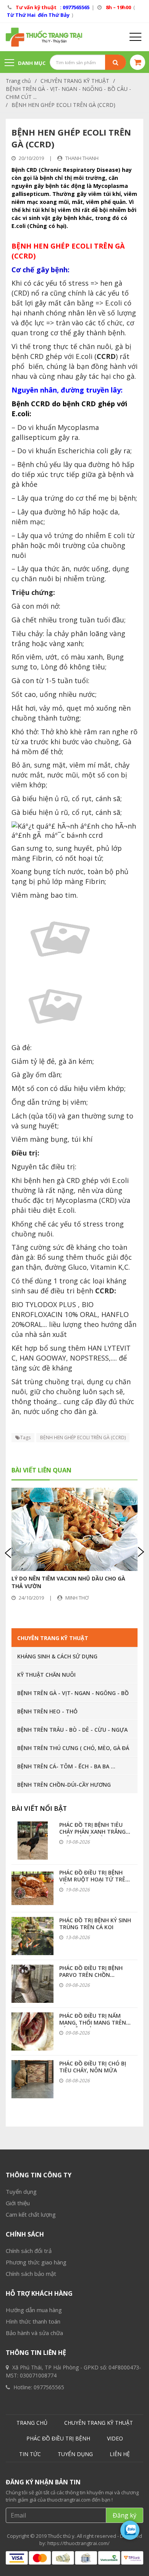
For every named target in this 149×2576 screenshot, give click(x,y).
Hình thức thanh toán (33, 2321)
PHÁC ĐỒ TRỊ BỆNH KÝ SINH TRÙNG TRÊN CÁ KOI (95, 1924)
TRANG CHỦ (32, 2423)
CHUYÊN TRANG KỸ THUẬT (75, 81)
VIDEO (115, 2438)
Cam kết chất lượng (31, 2214)
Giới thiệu (18, 2203)
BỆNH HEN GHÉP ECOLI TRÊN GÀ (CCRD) (63, 105)
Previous (9, 1552)
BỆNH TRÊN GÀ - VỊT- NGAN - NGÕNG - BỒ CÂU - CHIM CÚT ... (68, 93)
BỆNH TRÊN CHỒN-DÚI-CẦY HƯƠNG (64, 1785)
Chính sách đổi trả (29, 2251)
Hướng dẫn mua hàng (34, 2310)
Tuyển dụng (21, 2191)
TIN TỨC (30, 2454)
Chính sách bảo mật (31, 2274)
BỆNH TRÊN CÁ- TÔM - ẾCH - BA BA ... (66, 1766)
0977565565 (49, 2387)
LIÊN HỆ (120, 2454)
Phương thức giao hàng (36, 2262)
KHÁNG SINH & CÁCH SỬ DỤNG (57, 1656)
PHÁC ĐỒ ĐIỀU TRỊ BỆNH (58, 2438)
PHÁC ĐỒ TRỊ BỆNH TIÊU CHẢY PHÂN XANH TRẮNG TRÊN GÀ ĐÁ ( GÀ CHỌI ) (92, 1832)
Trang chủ (18, 81)
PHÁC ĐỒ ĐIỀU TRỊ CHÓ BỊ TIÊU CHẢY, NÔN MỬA (93, 2067)
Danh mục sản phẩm (25, 67)
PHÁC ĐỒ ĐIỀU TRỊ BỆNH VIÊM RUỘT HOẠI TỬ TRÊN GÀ (94, 1879)
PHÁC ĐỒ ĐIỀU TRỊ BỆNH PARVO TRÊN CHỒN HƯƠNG (91, 1975)
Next (140, 1552)
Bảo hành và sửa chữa (34, 2333)
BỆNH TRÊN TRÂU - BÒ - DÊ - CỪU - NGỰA (72, 1730)
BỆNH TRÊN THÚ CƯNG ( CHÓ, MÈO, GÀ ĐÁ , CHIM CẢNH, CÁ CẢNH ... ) (73, 1750)
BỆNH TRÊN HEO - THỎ (47, 1711)
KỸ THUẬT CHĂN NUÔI (46, 1675)
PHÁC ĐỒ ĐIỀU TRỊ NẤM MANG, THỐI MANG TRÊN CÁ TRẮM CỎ (93, 2022)
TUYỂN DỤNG (75, 2454)
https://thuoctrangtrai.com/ (79, 2543)
